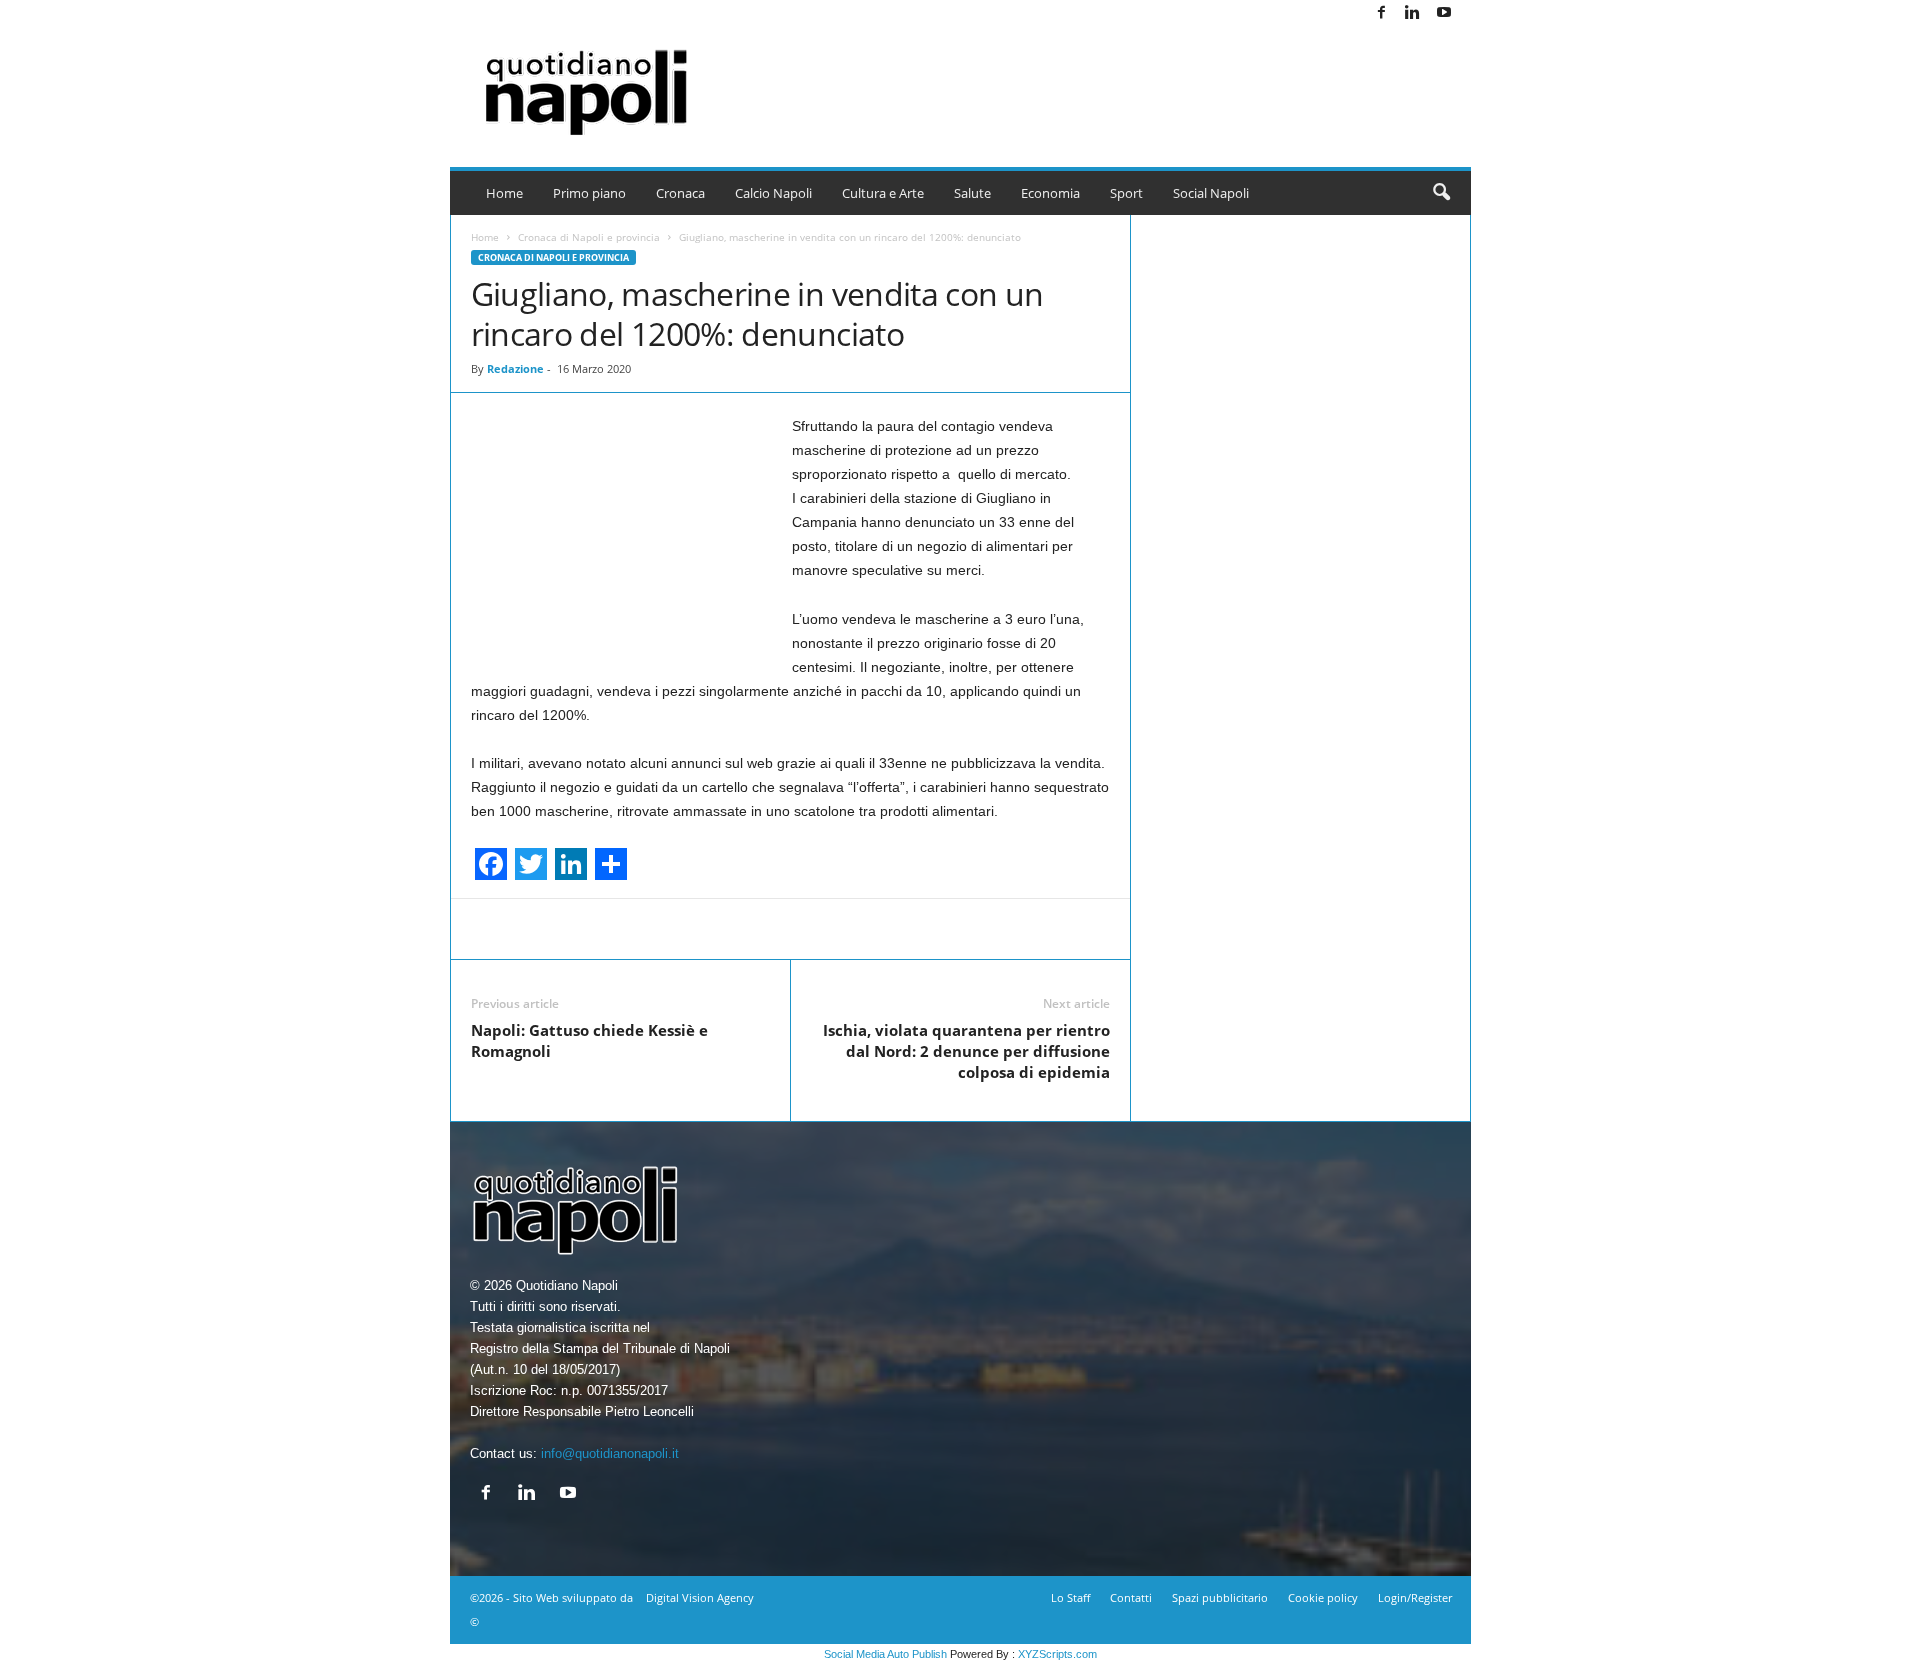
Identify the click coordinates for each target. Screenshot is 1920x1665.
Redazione (515, 368)
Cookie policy (1323, 1597)
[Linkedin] (1413, 13)
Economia (1050, 193)
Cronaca (680, 193)
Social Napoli (1211, 193)
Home (504, 193)
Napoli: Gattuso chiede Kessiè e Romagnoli (589, 1040)
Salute (972, 193)
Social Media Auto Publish (885, 1654)
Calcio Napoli (773, 193)
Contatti (1131, 1597)
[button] (1441, 193)
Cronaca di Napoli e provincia (589, 237)
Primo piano (589, 193)
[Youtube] (1444, 13)
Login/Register (1415, 1597)
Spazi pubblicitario (1220, 1597)
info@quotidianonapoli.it (610, 1453)
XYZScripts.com (1057, 1654)
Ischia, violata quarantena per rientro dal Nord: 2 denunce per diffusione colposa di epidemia (966, 1051)
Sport (1126, 193)
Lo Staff (1070, 1597)
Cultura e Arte (883, 193)
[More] (1217, 929)
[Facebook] (1382, 13)
